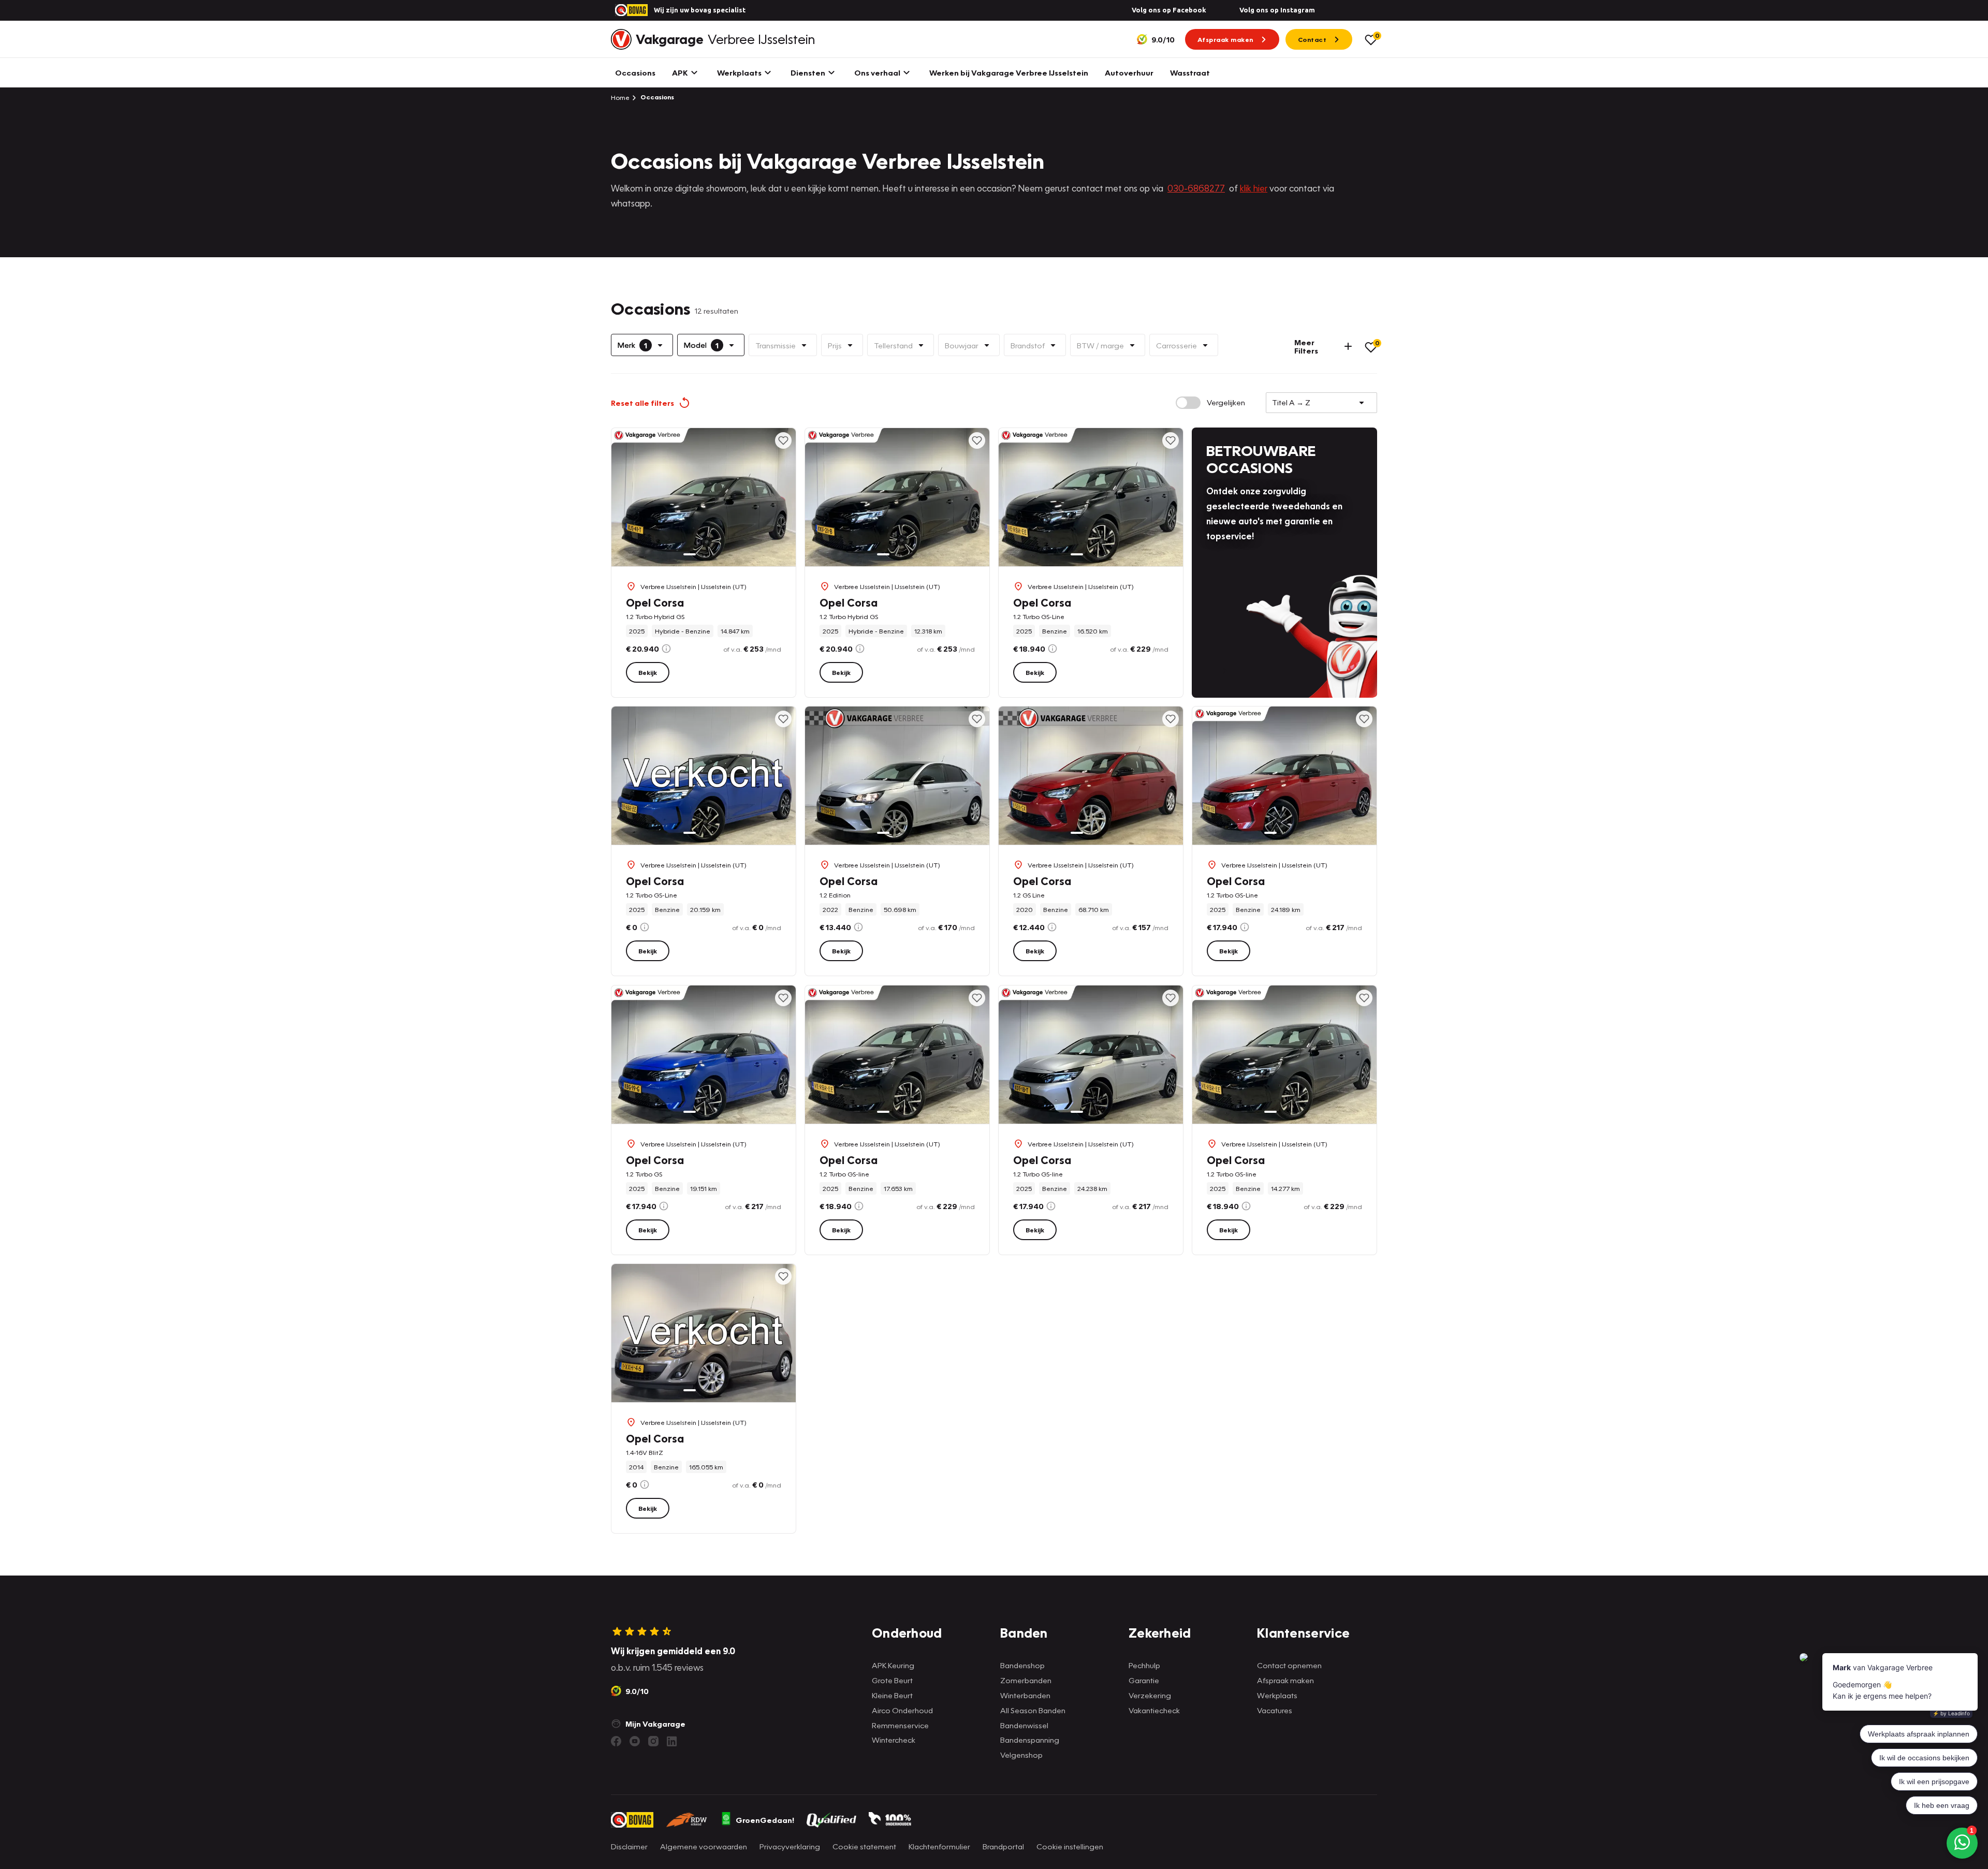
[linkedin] (672, 1741)
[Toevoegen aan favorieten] (783, 440)
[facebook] (616, 1741)
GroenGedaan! (765, 1820)
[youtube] (635, 1741)
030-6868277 (1196, 188)
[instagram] (653, 1741)
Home (620, 97)
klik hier (1254, 188)
